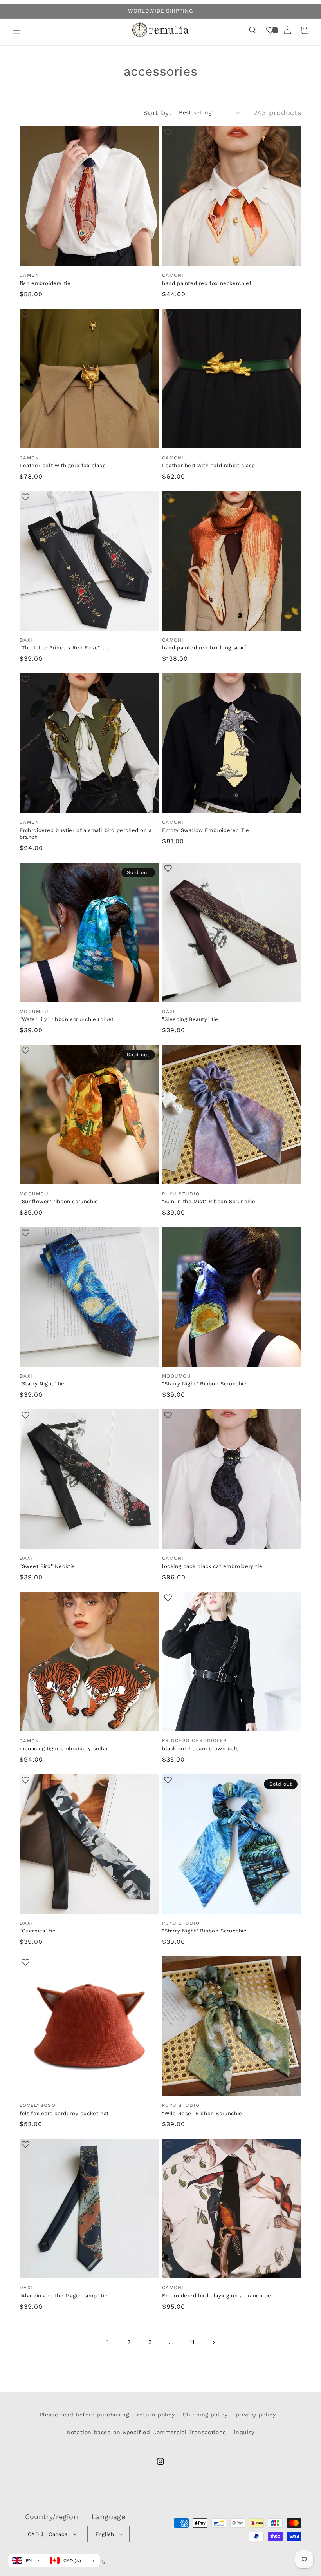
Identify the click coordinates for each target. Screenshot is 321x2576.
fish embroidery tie (45, 283)
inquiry (244, 2432)
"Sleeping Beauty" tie (190, 1019)
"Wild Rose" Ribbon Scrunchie (202, 2113)
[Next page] (213, 2342)
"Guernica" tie (38, 1931)
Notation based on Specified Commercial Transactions (146, 2432)
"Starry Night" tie (42, 1384)
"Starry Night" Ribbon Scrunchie (205, 1384)
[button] (16, 30)
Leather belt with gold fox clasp (63, 465)
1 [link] (108, 2342)
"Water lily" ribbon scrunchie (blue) (67, 1019)
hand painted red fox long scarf (204, 648)
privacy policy (256, 2415)
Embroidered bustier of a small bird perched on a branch (86, 834)
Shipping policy (205, 2415)
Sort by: (157, 113)
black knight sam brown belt (200, 1748)
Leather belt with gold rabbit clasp (209, 465)
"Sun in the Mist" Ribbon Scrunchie (209, 1201)
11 (192, 2342)
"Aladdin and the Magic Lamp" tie (64, 2296)
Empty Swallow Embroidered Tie (206, 830)
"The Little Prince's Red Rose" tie (64, 648)
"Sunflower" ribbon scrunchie (59, 1201)
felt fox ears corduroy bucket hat (64, 2113)
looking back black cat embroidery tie (212, 1566)
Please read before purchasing (84, 2415)
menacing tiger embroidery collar (64, 1748)
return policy (156, 2415)
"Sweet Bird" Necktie (47, 1566)
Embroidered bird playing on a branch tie (217, 2296)
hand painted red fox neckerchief (207, 283)
